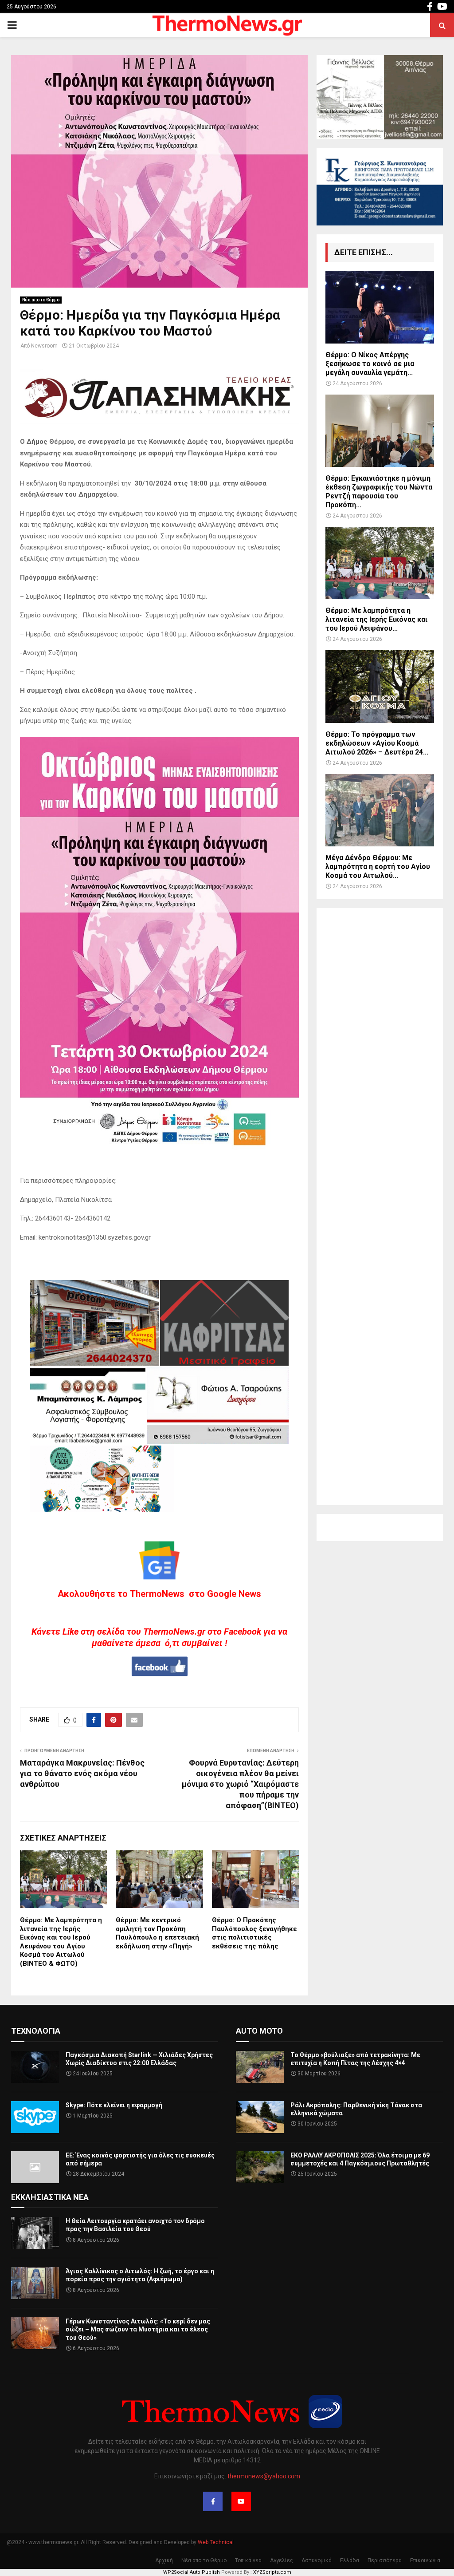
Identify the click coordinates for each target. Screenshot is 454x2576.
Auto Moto (259, 2031)
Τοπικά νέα (248, 2560)
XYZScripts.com (272, 2572)
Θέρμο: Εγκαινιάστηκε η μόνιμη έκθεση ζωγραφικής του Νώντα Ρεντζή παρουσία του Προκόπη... (379, 492)
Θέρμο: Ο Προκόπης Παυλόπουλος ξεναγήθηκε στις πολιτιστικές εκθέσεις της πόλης (254, 1933)
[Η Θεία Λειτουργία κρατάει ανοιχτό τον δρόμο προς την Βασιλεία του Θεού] (35, 2233)
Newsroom (44, 346)
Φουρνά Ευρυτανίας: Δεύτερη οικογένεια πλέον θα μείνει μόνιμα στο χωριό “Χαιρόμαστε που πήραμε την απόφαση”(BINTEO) (240, 1784)
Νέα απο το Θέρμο (41, 300)
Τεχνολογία (36, 2031)
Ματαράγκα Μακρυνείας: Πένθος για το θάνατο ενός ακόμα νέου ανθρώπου (82, 1773)
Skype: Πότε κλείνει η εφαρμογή (114, 2105)
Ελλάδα (350, 2560)
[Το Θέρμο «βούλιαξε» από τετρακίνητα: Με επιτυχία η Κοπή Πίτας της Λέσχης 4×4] (260, 2067)
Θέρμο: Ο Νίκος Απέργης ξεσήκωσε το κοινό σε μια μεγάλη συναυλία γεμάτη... (370, 364)
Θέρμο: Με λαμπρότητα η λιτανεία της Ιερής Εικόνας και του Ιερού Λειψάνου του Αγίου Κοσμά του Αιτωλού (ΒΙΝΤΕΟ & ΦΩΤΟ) (61, 1942)
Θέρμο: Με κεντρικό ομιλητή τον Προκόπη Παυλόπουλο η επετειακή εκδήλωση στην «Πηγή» (157, 1933)
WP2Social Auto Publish (192, 2572)
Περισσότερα (385, 2560)
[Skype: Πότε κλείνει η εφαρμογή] (35, 2117)
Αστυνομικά (317, 2560)
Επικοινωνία (425, 2560)
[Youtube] (241, 2501)
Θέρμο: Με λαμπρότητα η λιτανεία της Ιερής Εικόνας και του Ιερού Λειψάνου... (376, 619)
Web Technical (216, 2542)
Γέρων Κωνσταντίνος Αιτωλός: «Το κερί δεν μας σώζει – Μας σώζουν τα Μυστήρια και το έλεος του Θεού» (138, 2329)
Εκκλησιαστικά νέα (50, 2197)
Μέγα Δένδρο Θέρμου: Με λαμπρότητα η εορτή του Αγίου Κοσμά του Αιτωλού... (378, 867)
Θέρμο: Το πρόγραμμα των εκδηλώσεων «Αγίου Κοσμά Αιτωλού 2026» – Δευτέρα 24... (377, 743)
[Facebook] (213, 2501)
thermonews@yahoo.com (264, 2476)
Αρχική (164, 2560)
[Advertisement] (380, 1207)
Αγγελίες (282, 2560)
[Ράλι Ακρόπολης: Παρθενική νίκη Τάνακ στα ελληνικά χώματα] (260, 2117)
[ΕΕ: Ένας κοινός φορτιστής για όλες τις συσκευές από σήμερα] (35, 2167)
